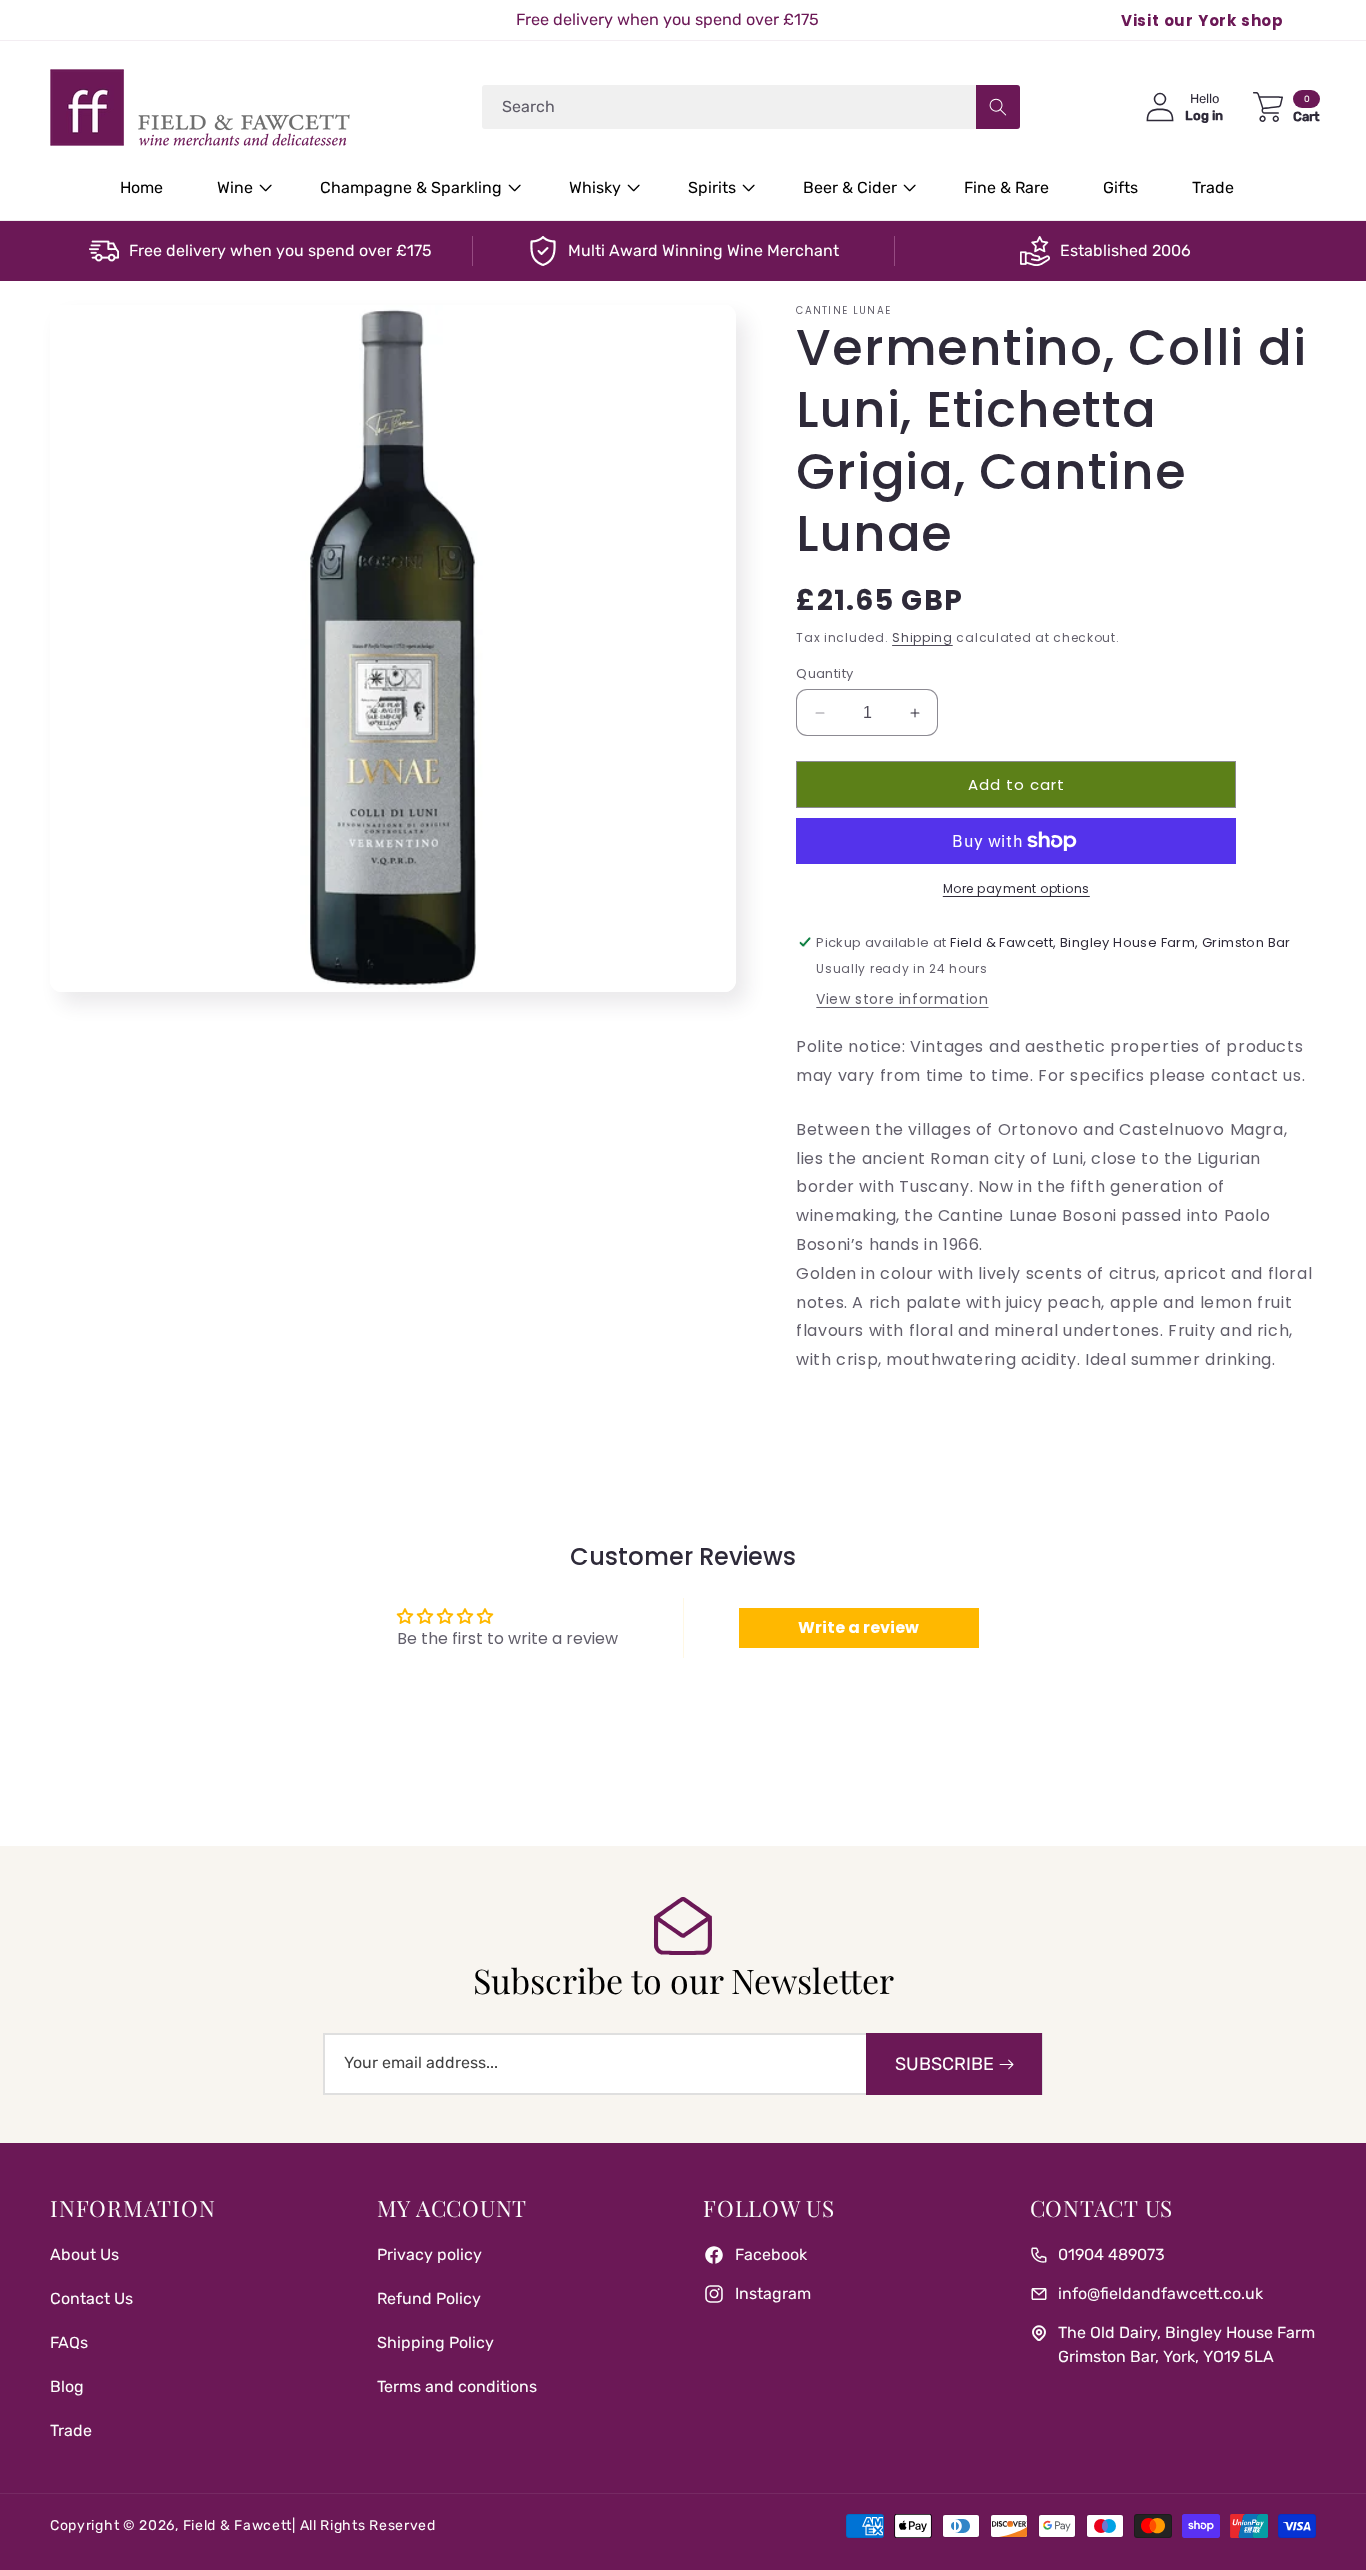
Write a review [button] (858, 1627)
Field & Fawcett (238, 2525)
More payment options (1016, 888)
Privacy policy (429, 2254)
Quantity (824, 673)
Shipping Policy (435, 2342)
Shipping (922, 637)
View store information (902, 999)
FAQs (69, 2342)
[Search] (998, 107)
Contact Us (91, 2298)
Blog (67, 2386)
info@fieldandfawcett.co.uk (1160, 2293)
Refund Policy (429, 2298)
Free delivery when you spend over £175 (280, 250)
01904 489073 (1111, 2254)
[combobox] (751, 107)
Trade (71, 2430)
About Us (84, 2254)
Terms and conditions (457, 2386)
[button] (241, 188)
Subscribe (944, 2064)
